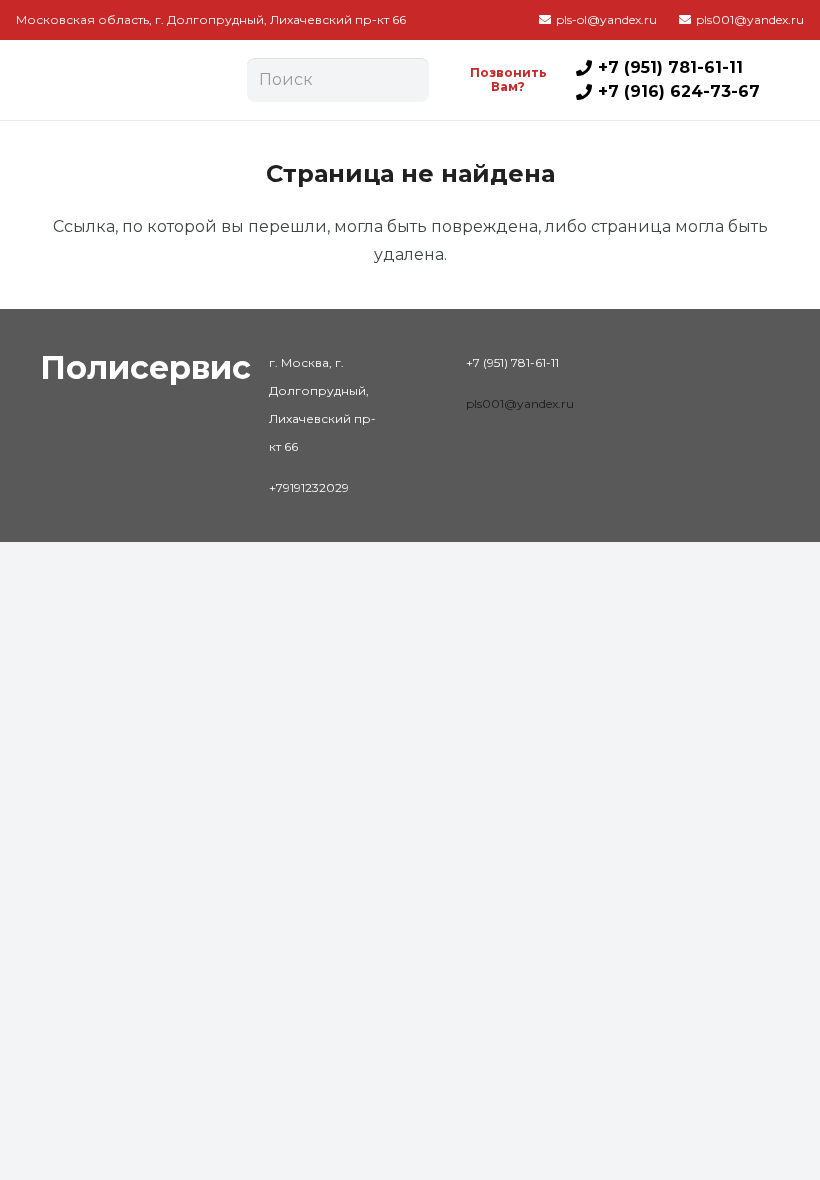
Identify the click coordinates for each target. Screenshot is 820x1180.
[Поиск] (407, 80)
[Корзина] (782, 80)
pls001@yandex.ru (520, 403)
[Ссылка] (124, 80)
